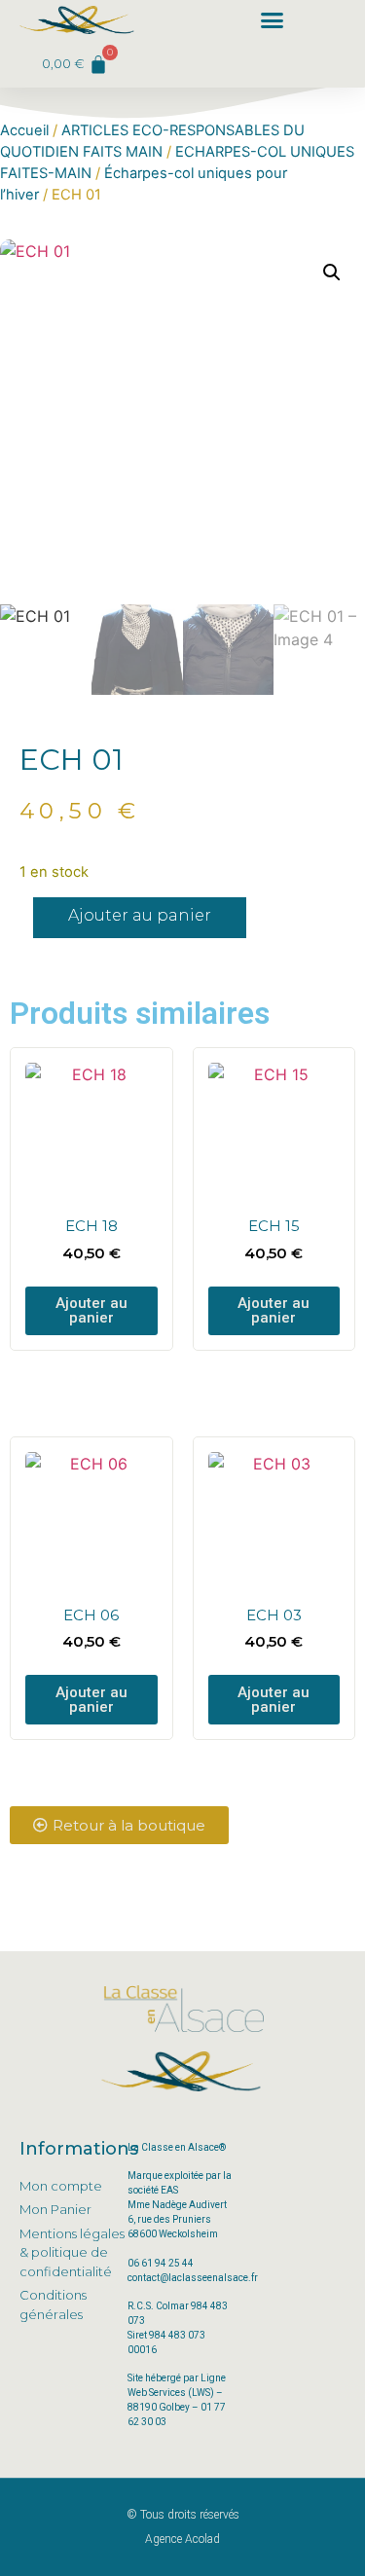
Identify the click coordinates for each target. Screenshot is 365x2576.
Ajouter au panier (140, 915)
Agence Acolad (182, 2539)
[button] (273, 20)
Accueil (24, 130)
